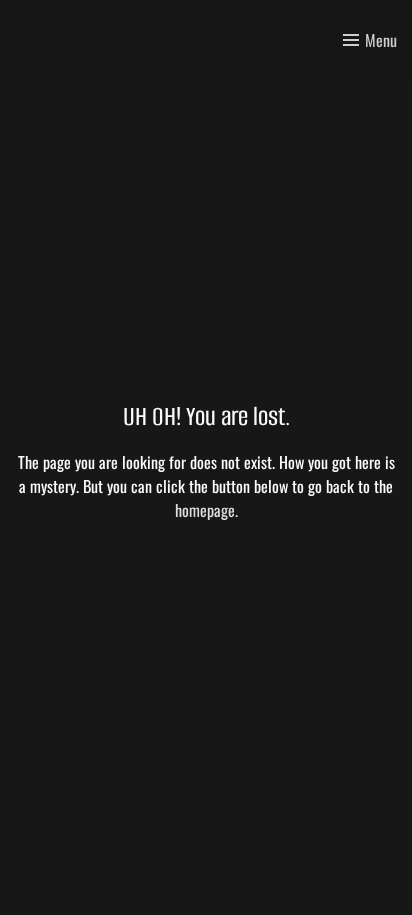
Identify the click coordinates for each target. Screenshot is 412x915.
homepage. (206, 510)
